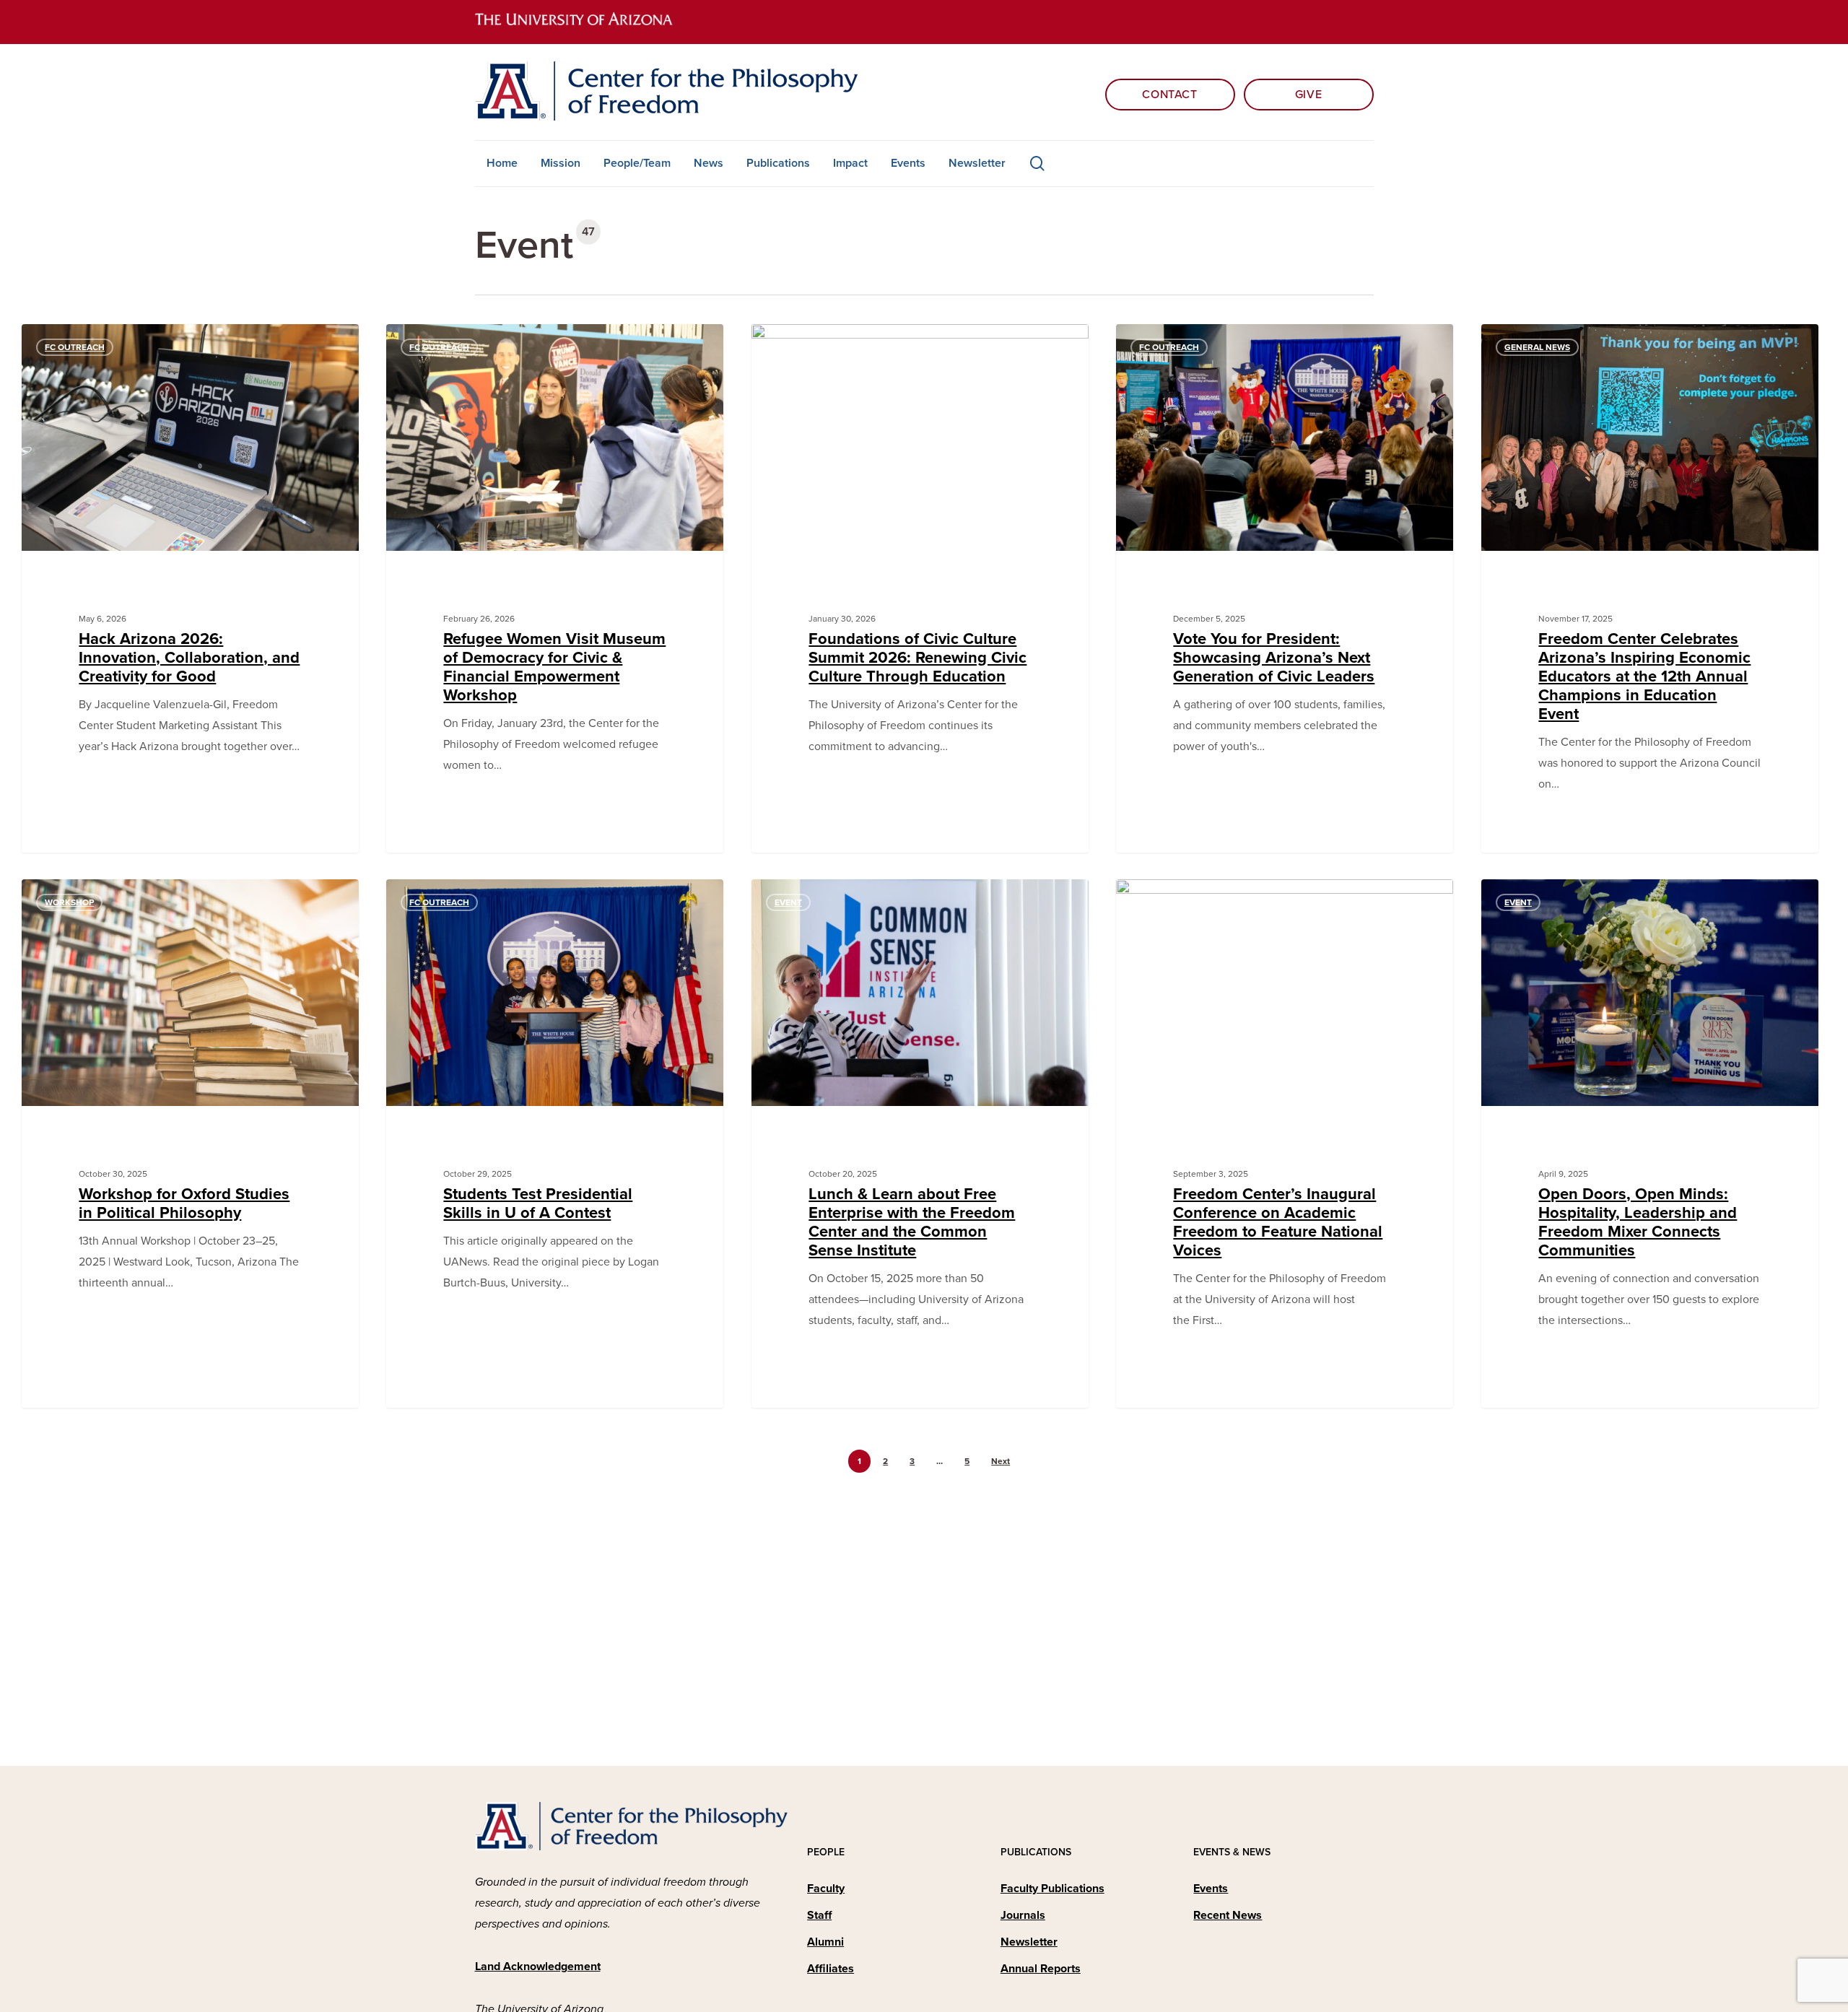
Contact (1169, 95)
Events (1211, 1889)
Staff (819, 1915)
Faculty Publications (1052, 1889)
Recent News (1228, 1915)
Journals (1023, 1915)
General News (1537, 347)
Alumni (825, 1942)
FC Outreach (75, 347)
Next (1001, 1461)
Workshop (69, 902)
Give (1309, 95)
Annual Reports (1041, 1969)
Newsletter (1029, 1942)
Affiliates (831, 1969)
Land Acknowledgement (538, 1967)
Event (788, 347)
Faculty (826, 1889)
